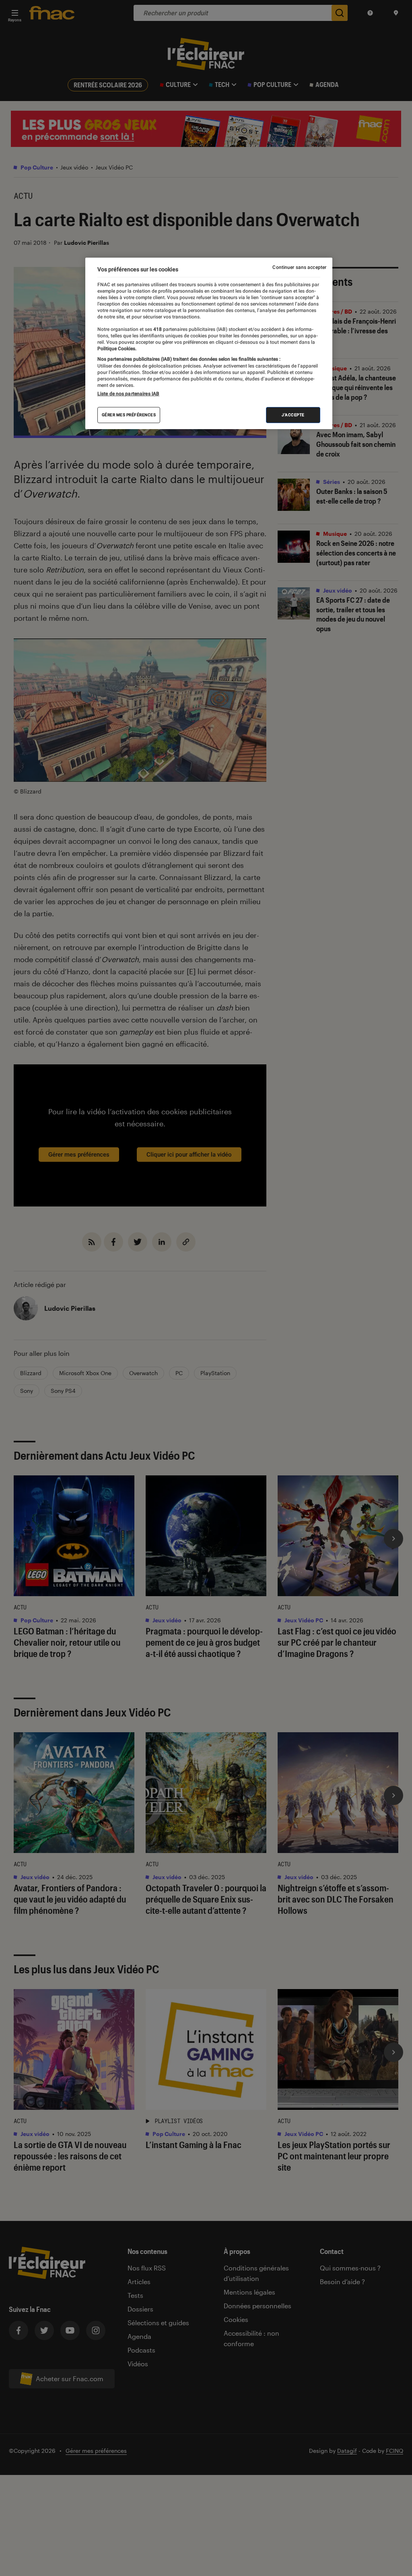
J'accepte (293, 415)
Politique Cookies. (117, 349)
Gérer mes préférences (129, 415)
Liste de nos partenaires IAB (128, 394)
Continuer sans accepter (299, 267)
